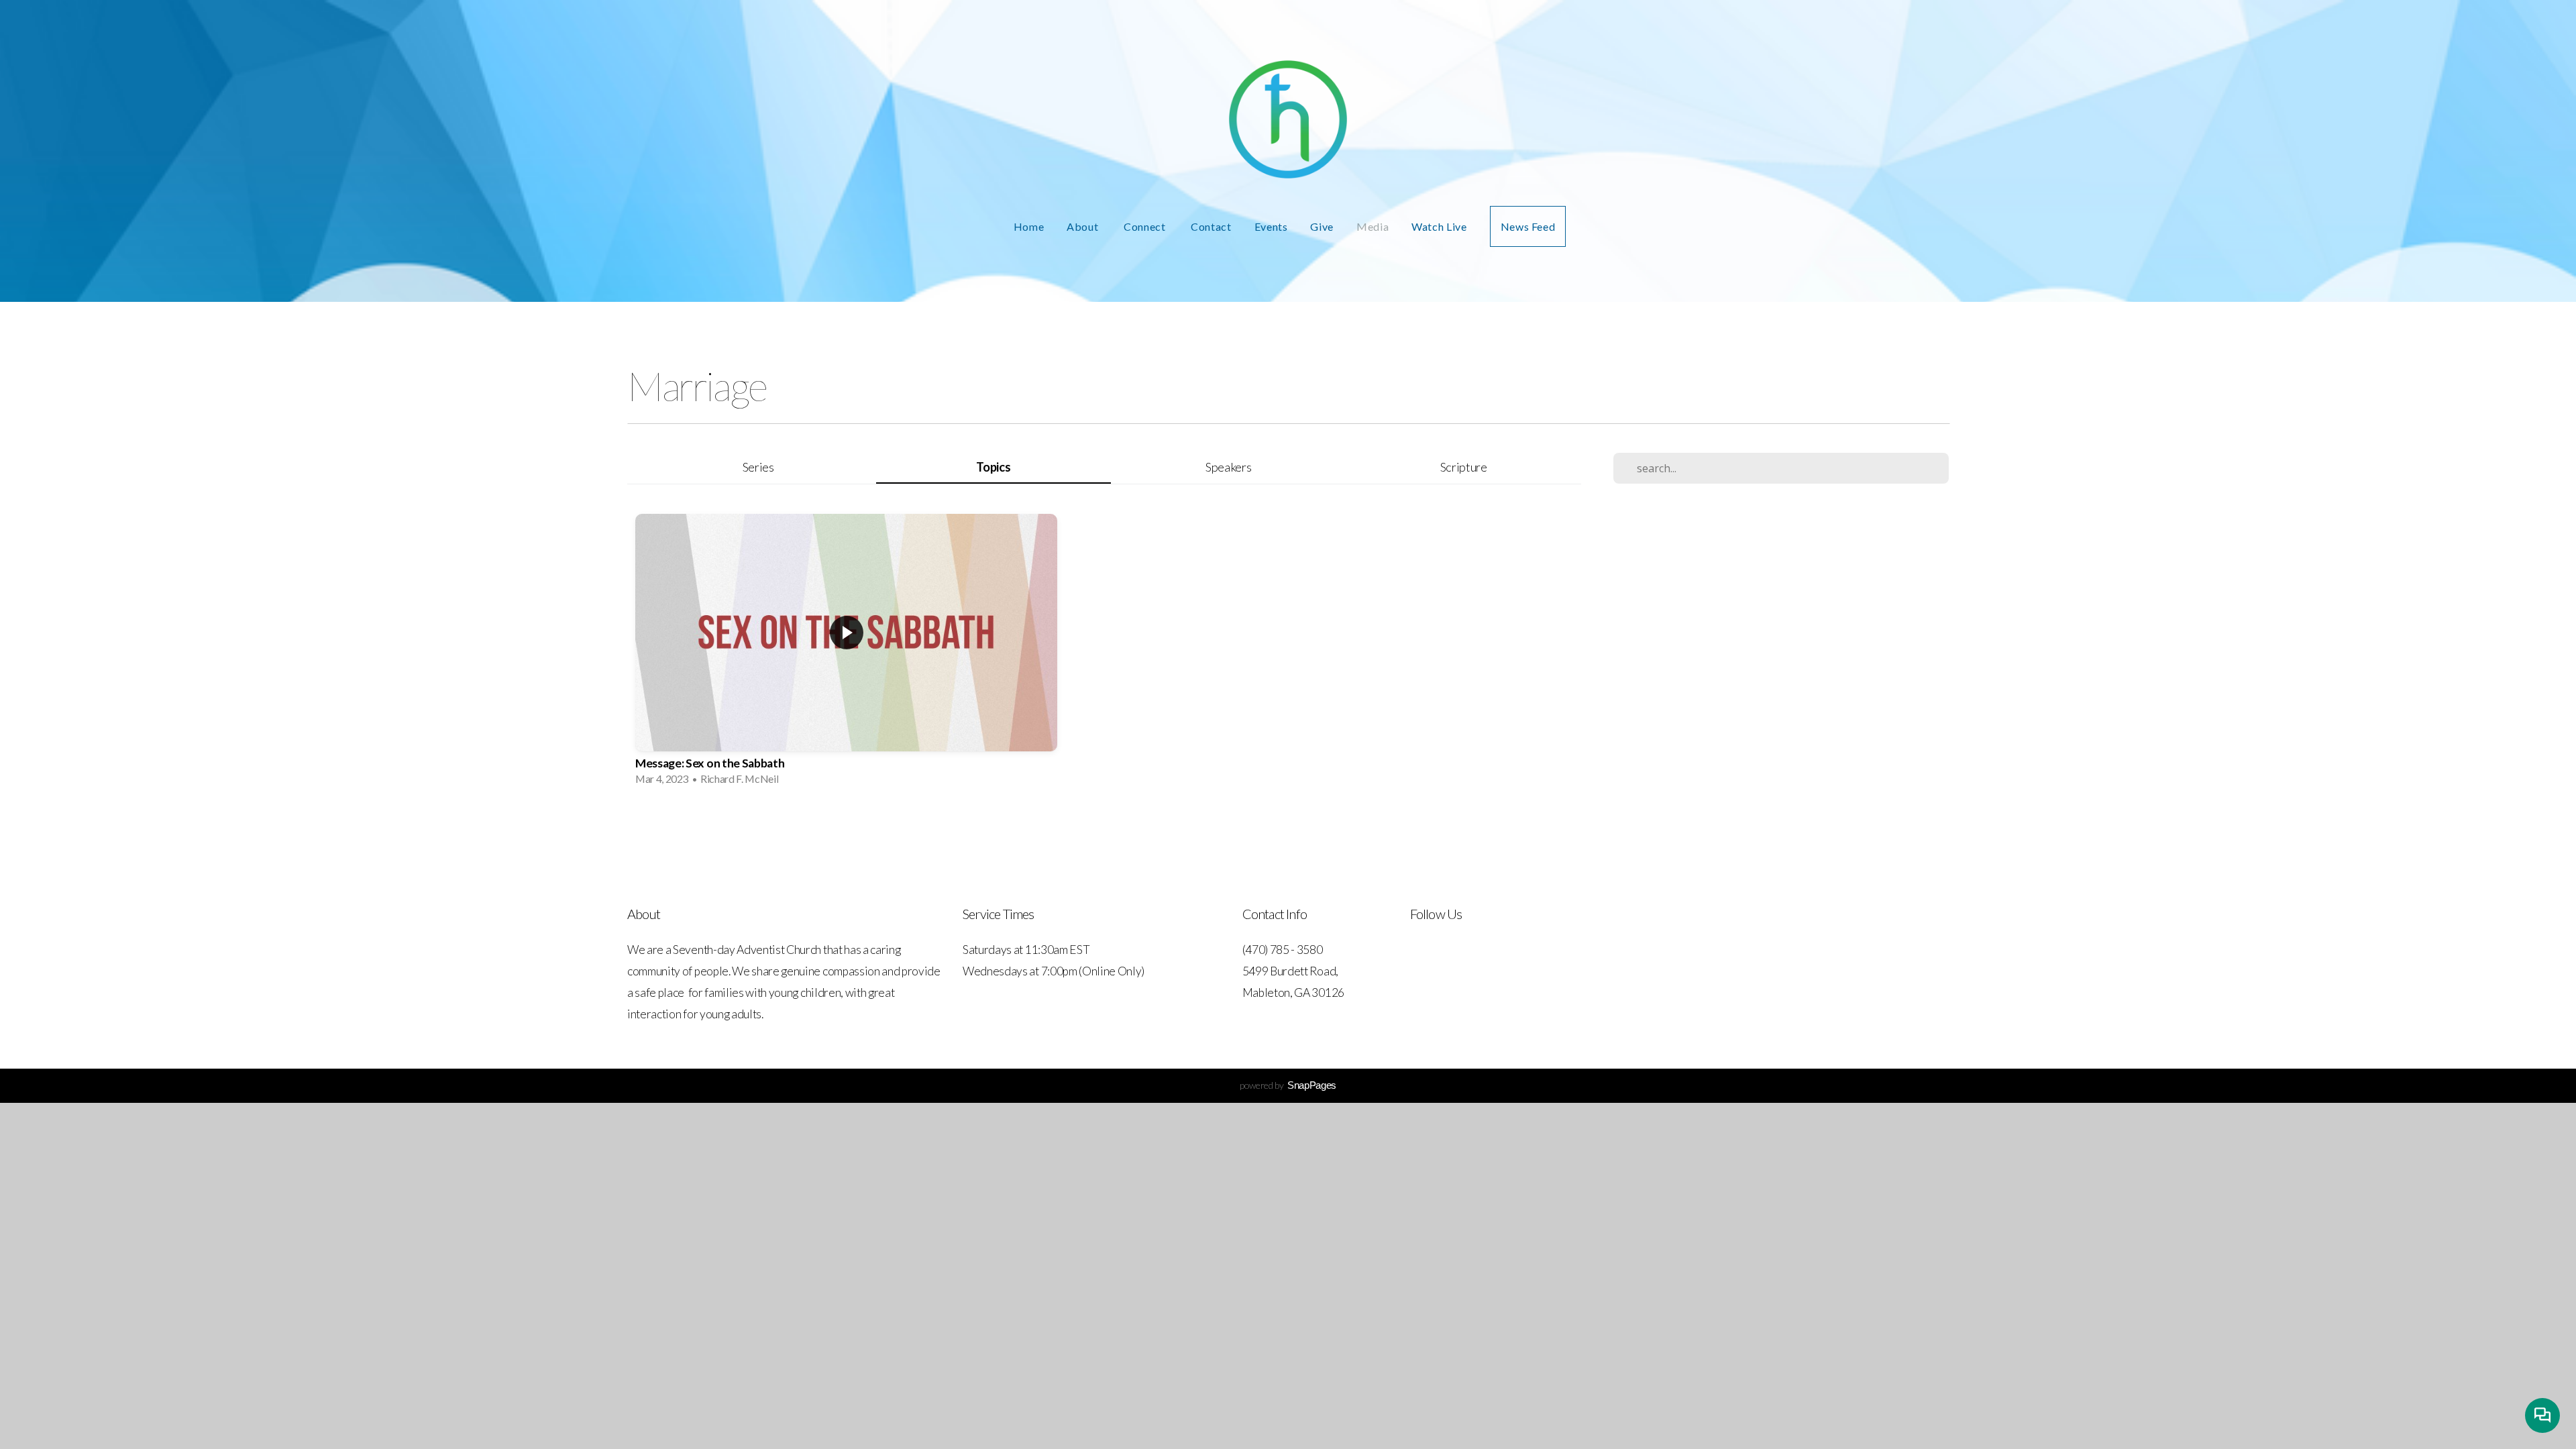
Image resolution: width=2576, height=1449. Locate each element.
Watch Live (1439, 226)
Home (1029, 226)
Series (758, 467)
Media (1373, 226)
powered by (1288, 1085)
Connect (1146, 226)
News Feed (1528, 226)
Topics (993, 467)
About (1084, 226)
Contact (1211, 226)
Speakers (1228, 467)
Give (1322, 226)
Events (1271, 226)
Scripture (1464, 467)
